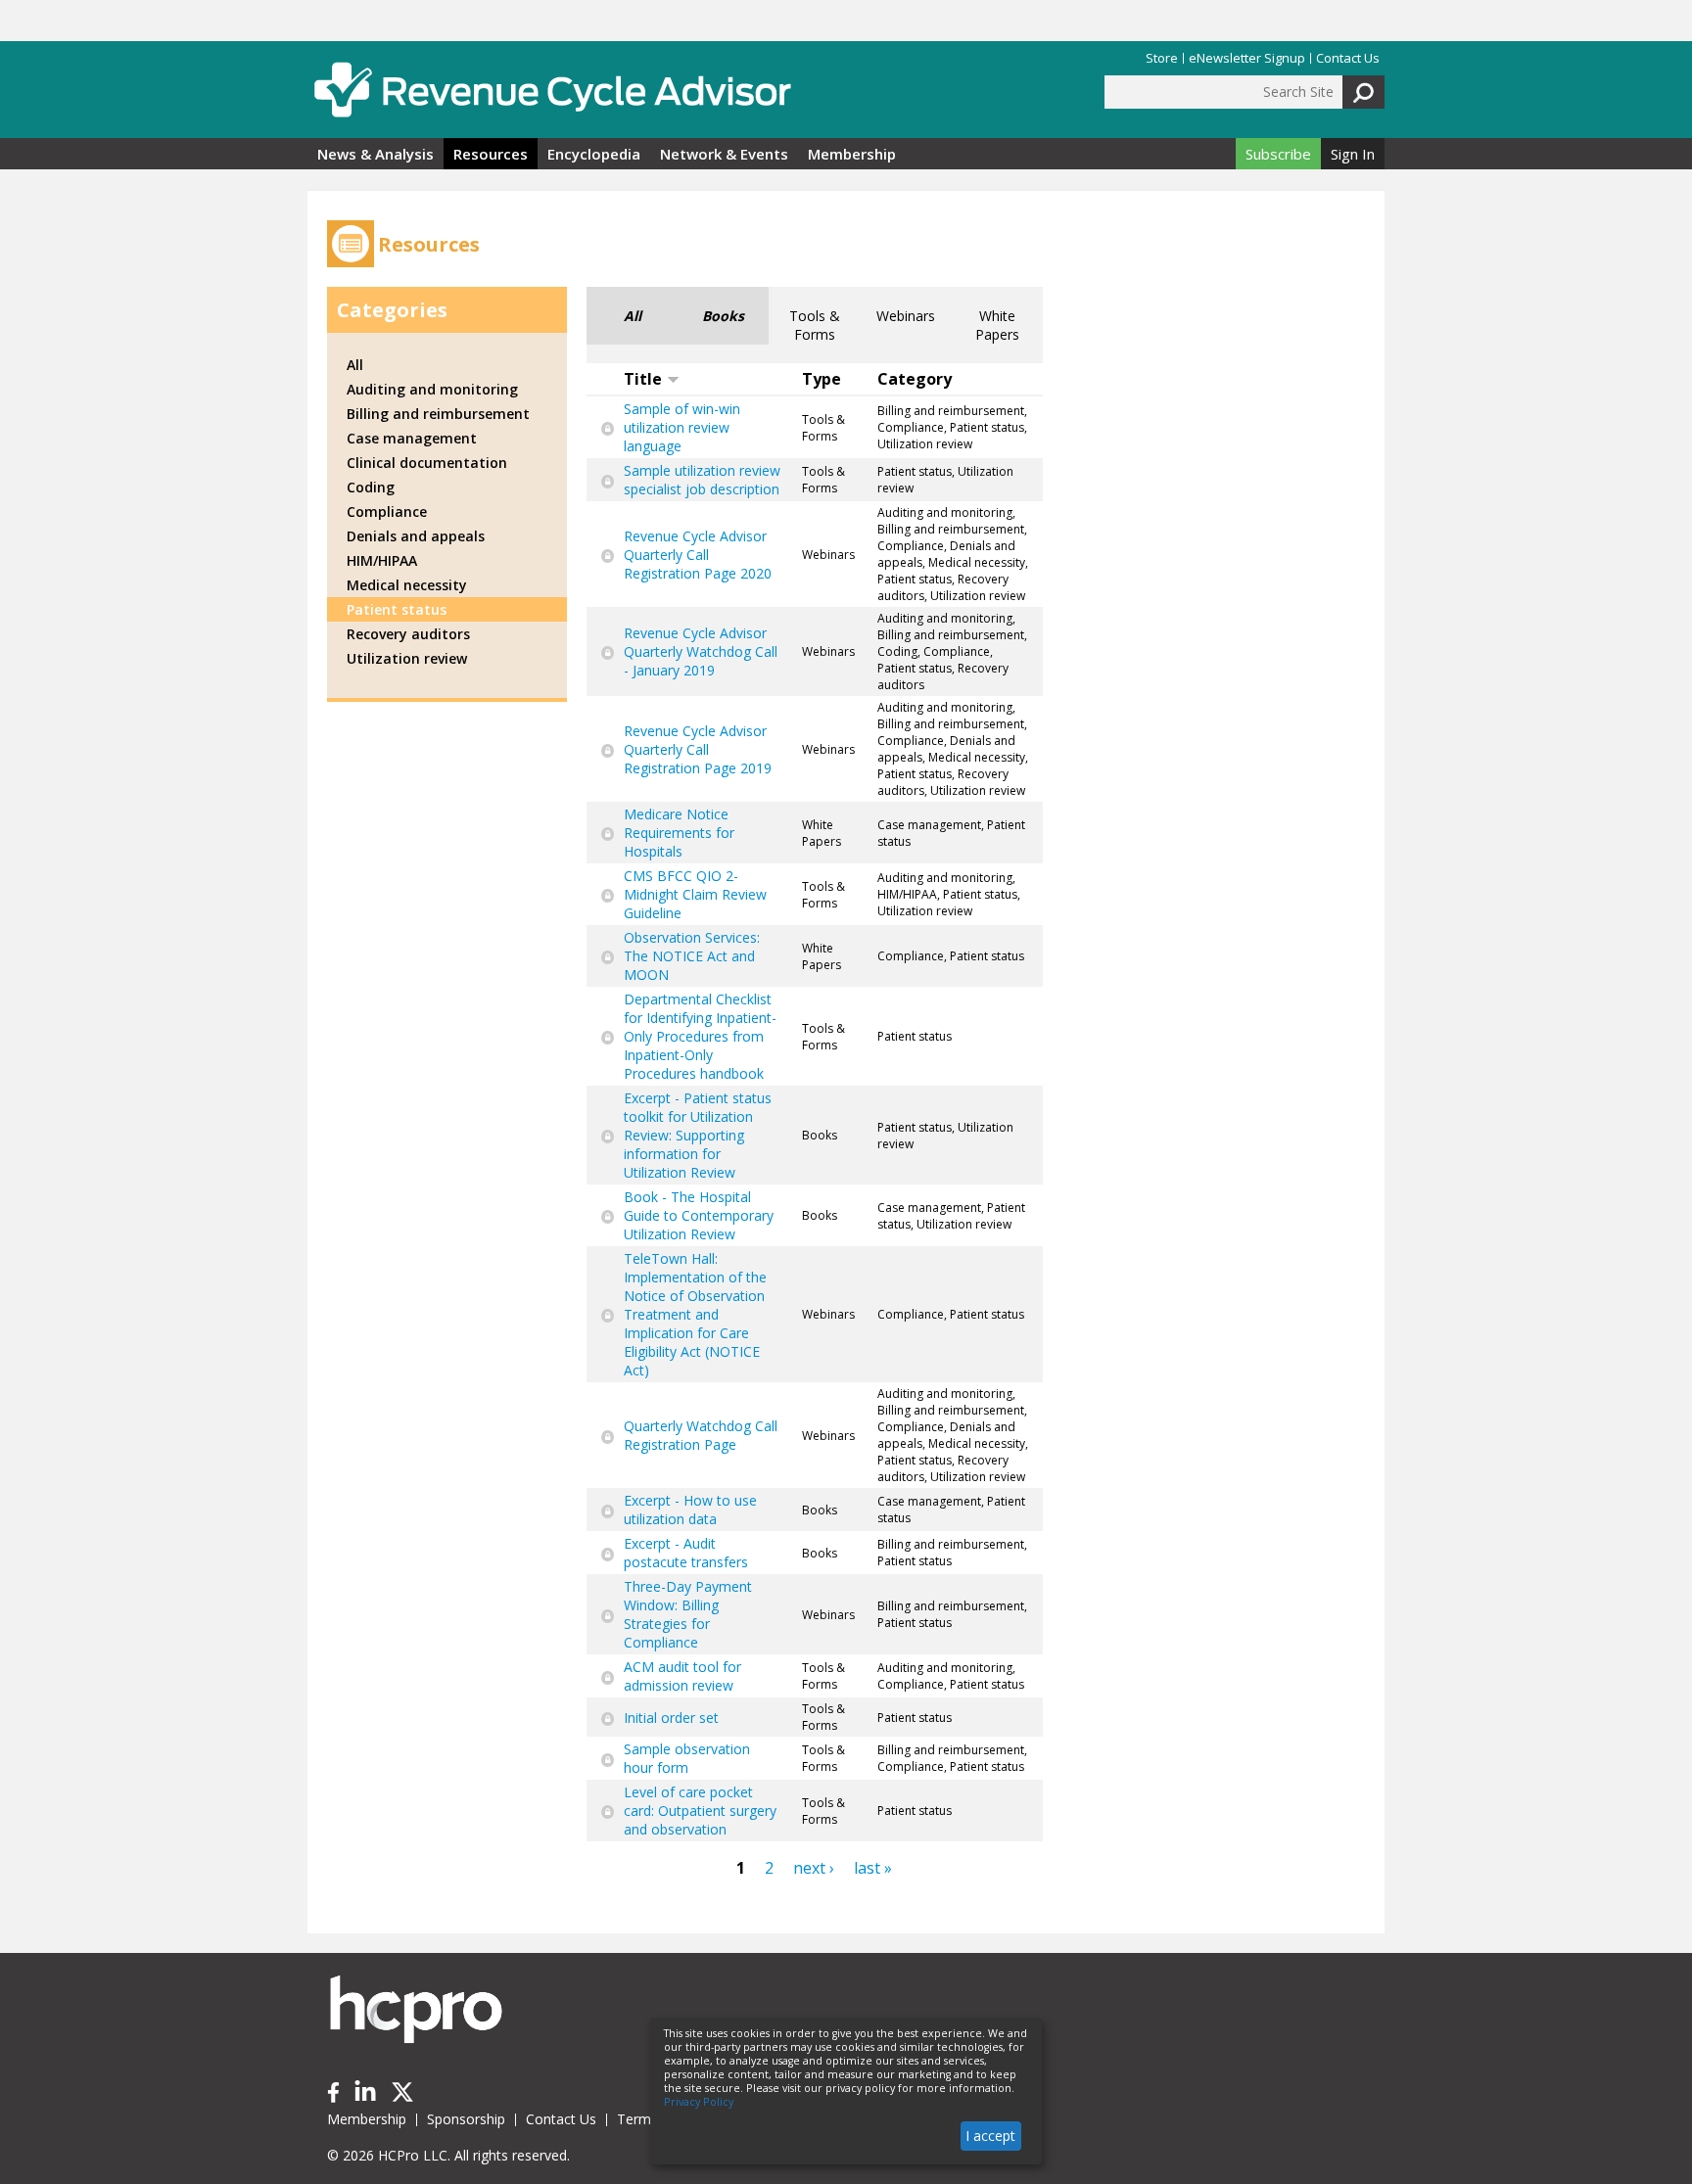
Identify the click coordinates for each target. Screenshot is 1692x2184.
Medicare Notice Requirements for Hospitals (679, 833)
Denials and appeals (416, 536)
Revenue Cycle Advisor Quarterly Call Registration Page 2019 (698, 749)
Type (822, 379)
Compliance (387, 511)
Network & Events (724, 154)
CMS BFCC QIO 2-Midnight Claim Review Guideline (695, 894)
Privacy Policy (699, 2102)
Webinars (906, 316)
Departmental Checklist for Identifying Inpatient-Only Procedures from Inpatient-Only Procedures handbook (700, 1036)
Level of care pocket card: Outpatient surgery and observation (700, 1811)
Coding (371, 487)
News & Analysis (376, 154)
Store (1162, 58)
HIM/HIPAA (382, 560)
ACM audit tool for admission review (682, 1676)
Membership (852, 154)
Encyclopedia (594, 154)
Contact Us (1348, 58)
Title (643, 379)
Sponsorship (466, 2119)
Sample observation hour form (687, 1758)
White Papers (997, 325)
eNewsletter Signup (1247, 58)
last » (873, 1868)
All (633, 316)
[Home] (552, 90)
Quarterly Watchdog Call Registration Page (701, 1435)
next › (814, 1868)
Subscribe (1278, 154)
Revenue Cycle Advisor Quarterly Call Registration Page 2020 (698, 555)
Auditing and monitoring (432, 389)
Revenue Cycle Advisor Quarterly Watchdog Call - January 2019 (701, 651)
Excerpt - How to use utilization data (690, 1510)
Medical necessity (407, 585)
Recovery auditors (408, 634)
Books (723, 316)
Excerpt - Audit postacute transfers (686, 1553)
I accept (990, 2136)
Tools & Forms (815, 325)
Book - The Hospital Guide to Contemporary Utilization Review (699, 1215)
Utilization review (407, 658)
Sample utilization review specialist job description (702, 480)
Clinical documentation (427, 463)
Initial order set (671, 1718)
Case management (412, 438)
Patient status (397, 609)
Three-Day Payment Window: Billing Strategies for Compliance (688, 1614)
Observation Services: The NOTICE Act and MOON (692, 956)
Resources (491, 154)
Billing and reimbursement (438, 414)
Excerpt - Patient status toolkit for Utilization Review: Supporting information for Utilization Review (698, 1135)
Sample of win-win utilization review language (682, 427)
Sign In (1353, 154)
